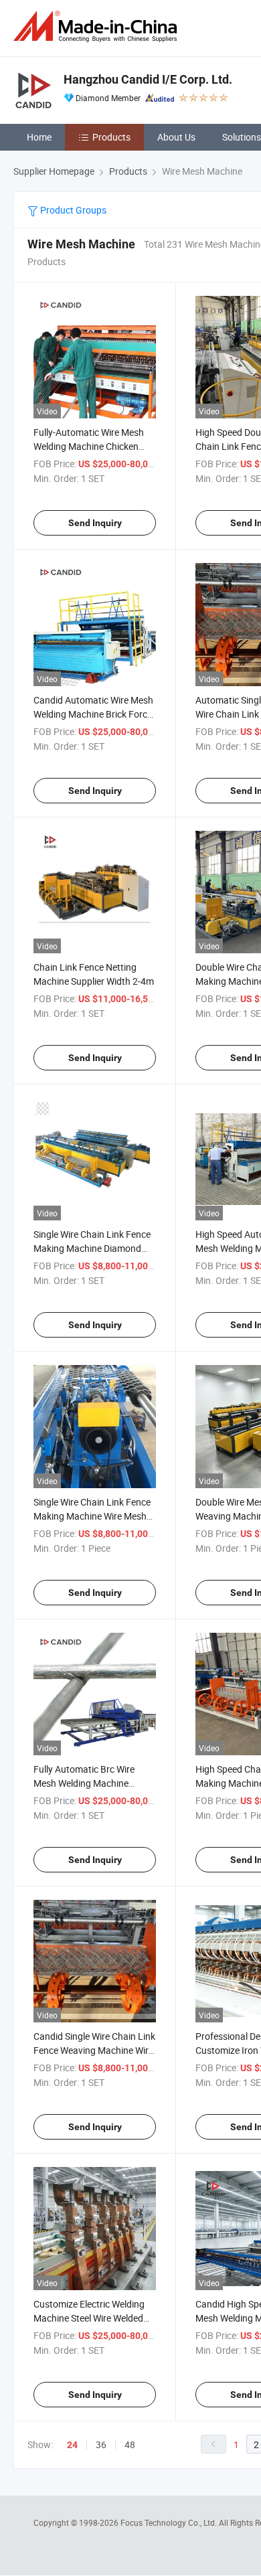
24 (72, 2445)
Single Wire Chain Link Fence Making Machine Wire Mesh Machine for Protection (92, 1516)
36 (101, 2444)
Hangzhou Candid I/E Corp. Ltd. (148, 79)
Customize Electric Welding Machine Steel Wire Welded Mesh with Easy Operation (89, 2318)
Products (111, 137)
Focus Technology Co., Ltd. (170, 2522)
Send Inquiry (95, 523)
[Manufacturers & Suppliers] (98, 26)
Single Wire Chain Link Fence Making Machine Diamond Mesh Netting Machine (92, 1248)
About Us (176, 137)
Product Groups (72, 210)
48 (130, 2444)
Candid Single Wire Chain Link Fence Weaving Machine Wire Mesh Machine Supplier (94, 2050)
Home (39, 137)
